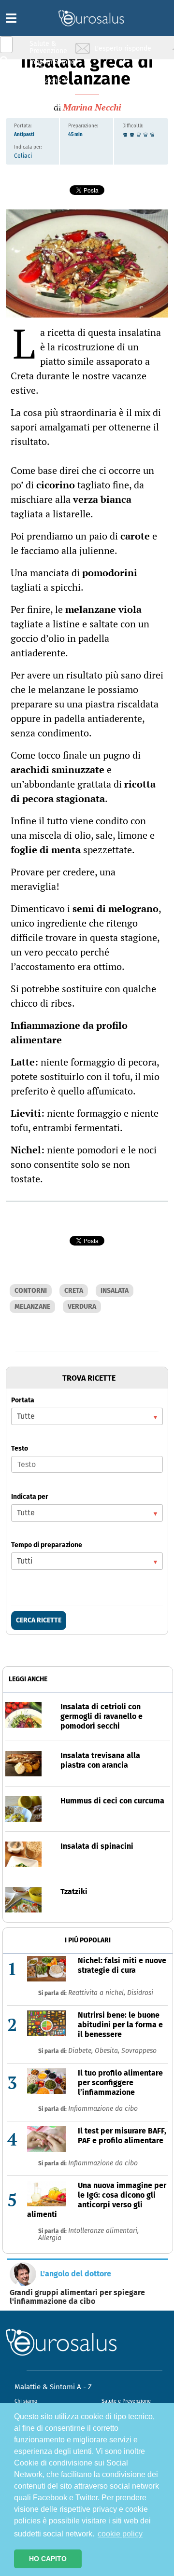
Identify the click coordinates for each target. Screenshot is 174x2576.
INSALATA (115, 1291)
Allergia (50, 2238)
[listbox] (87, 1416)
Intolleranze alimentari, (103, 2231)
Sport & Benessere (46, 102)
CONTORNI (31, 1291)
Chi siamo (26, 2401)
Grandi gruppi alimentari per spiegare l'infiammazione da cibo (77, 2297)
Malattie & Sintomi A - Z (53, 2387)
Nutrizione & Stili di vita (49, 84)
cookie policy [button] (120, 2534)
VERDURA (82, 1307)
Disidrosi (140, 1993)
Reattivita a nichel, (98, 1993)
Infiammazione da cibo (103, 2109)
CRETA (74, 1291)
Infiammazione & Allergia (51, 65)
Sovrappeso (139, 2051)
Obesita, (108, 2051)
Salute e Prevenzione (126, 2401)
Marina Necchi (92, 107)
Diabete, (81, 2051)
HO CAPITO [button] (48, 2559)
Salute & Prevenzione (48, 47)
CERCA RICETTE (39, 1620)
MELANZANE (32, 1307)
